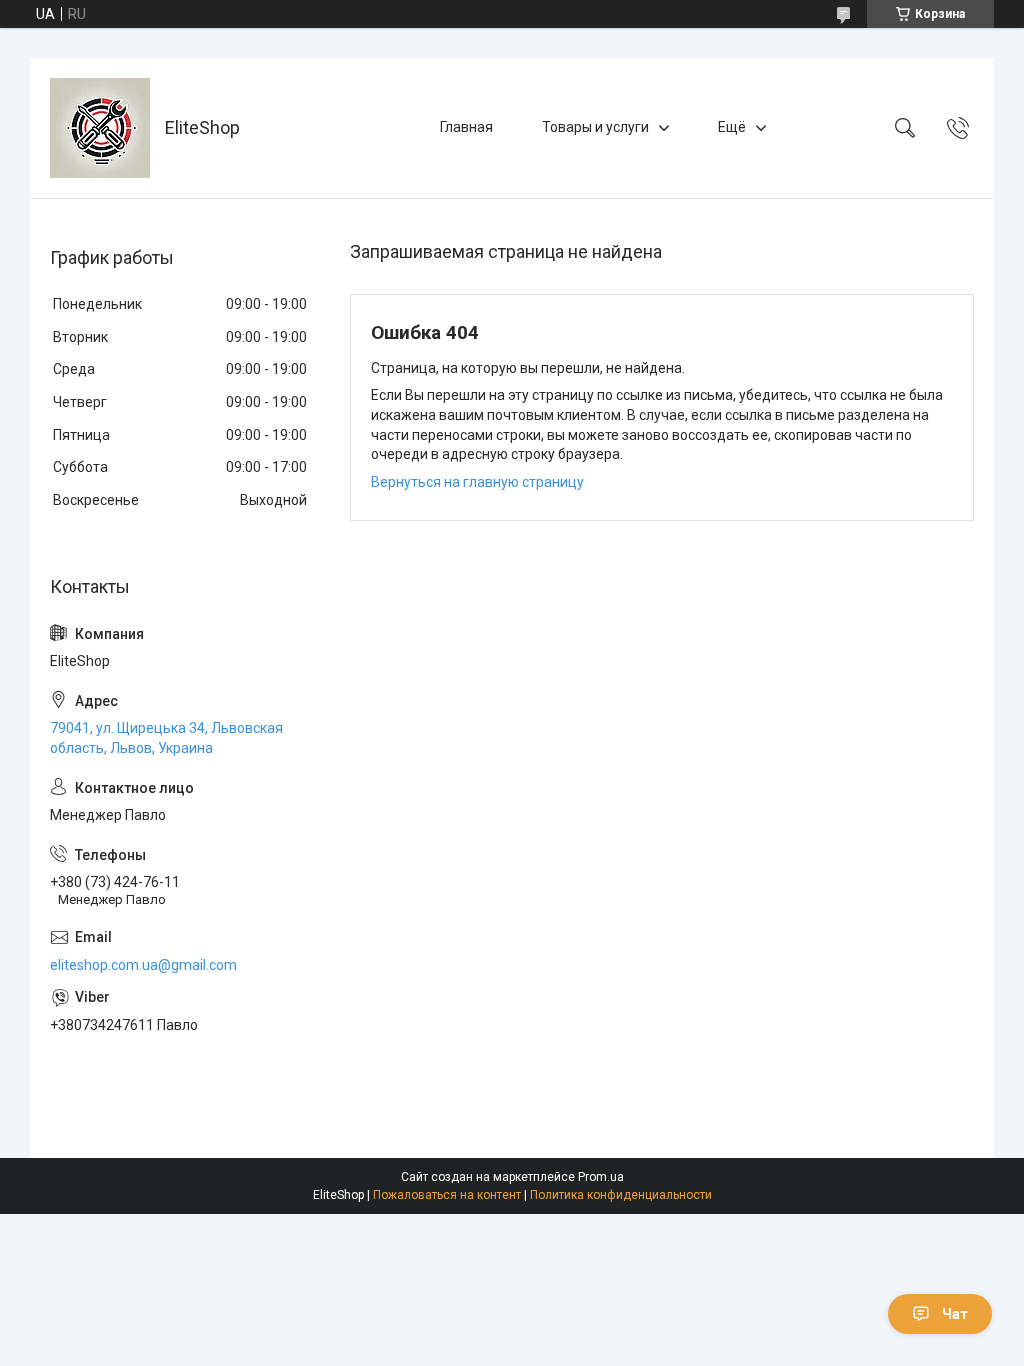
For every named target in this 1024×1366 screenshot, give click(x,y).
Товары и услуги (595, 127)
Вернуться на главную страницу (477, 482)
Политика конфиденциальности (621, 1195)
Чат (955, 1314)
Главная (466, 127)
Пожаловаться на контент (447, 1195)
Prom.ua (601, 1177)
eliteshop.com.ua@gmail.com (143, 965)
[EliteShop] (100, 128)
